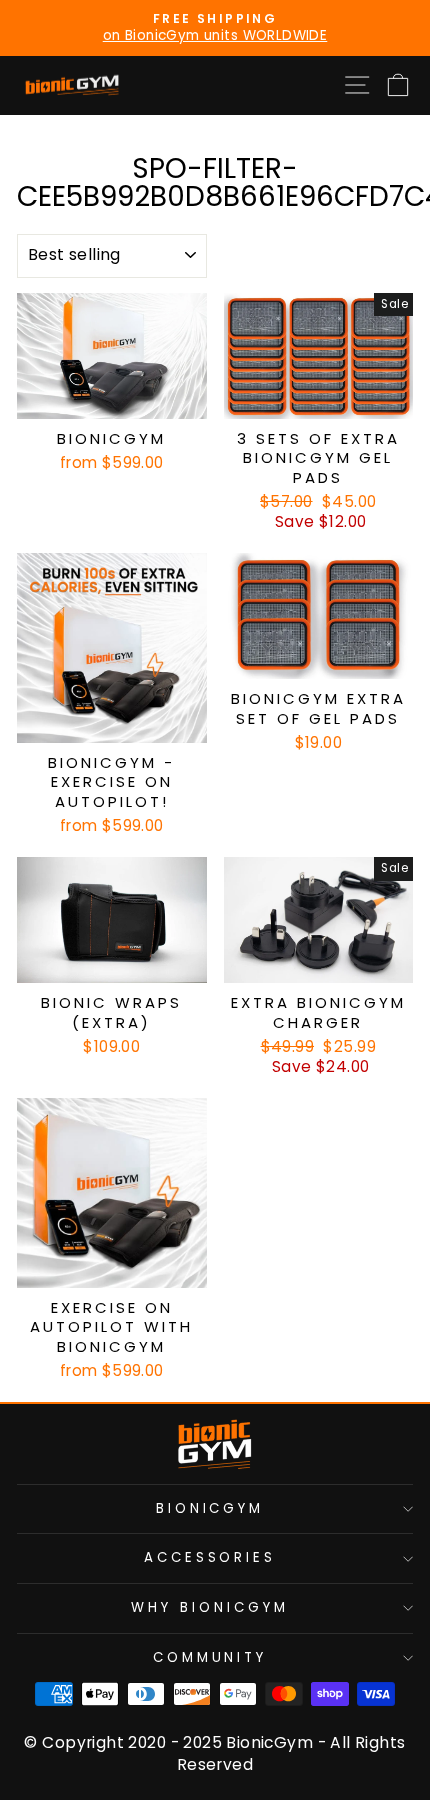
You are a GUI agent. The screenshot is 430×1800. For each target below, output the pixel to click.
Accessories (210, 1557)
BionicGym (210, 1508)
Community (210, 1657)
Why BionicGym (210, 1607)
